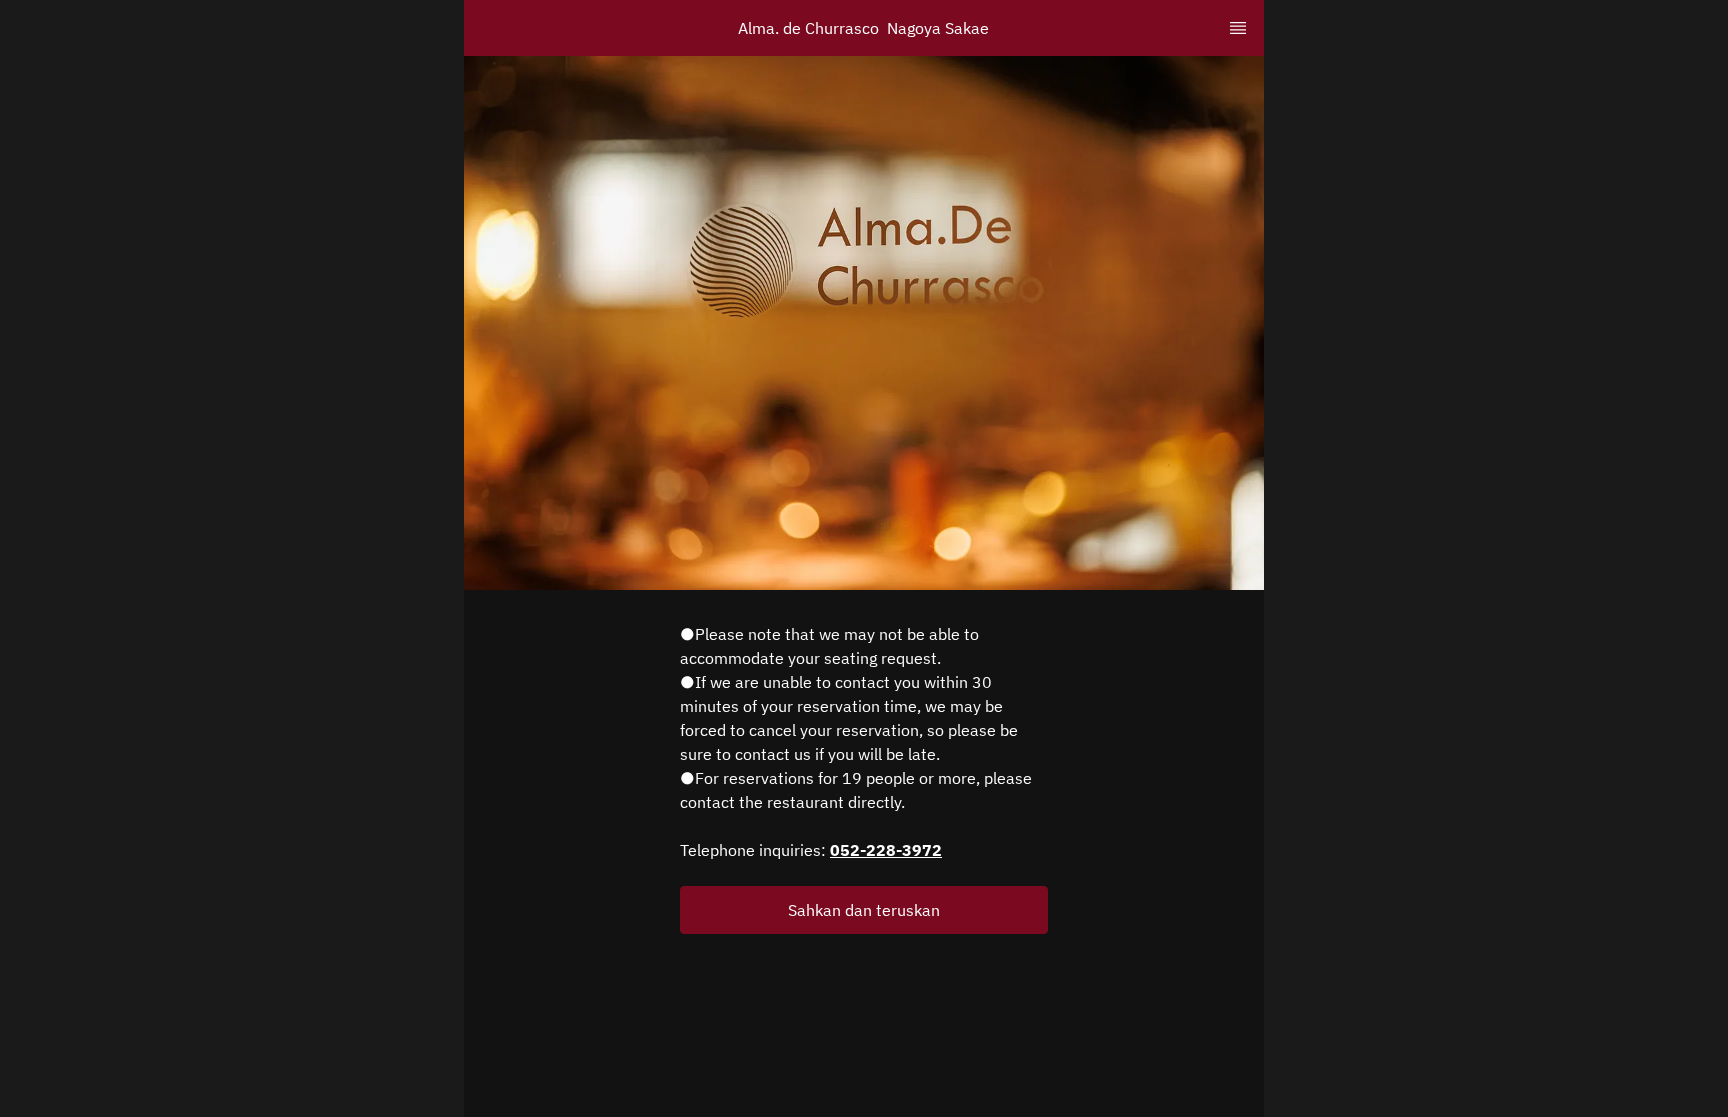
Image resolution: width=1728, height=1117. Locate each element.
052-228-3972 (886, 850)
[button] (864, 910)
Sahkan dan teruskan (864, 910)
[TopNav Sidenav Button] (1238, 28)
